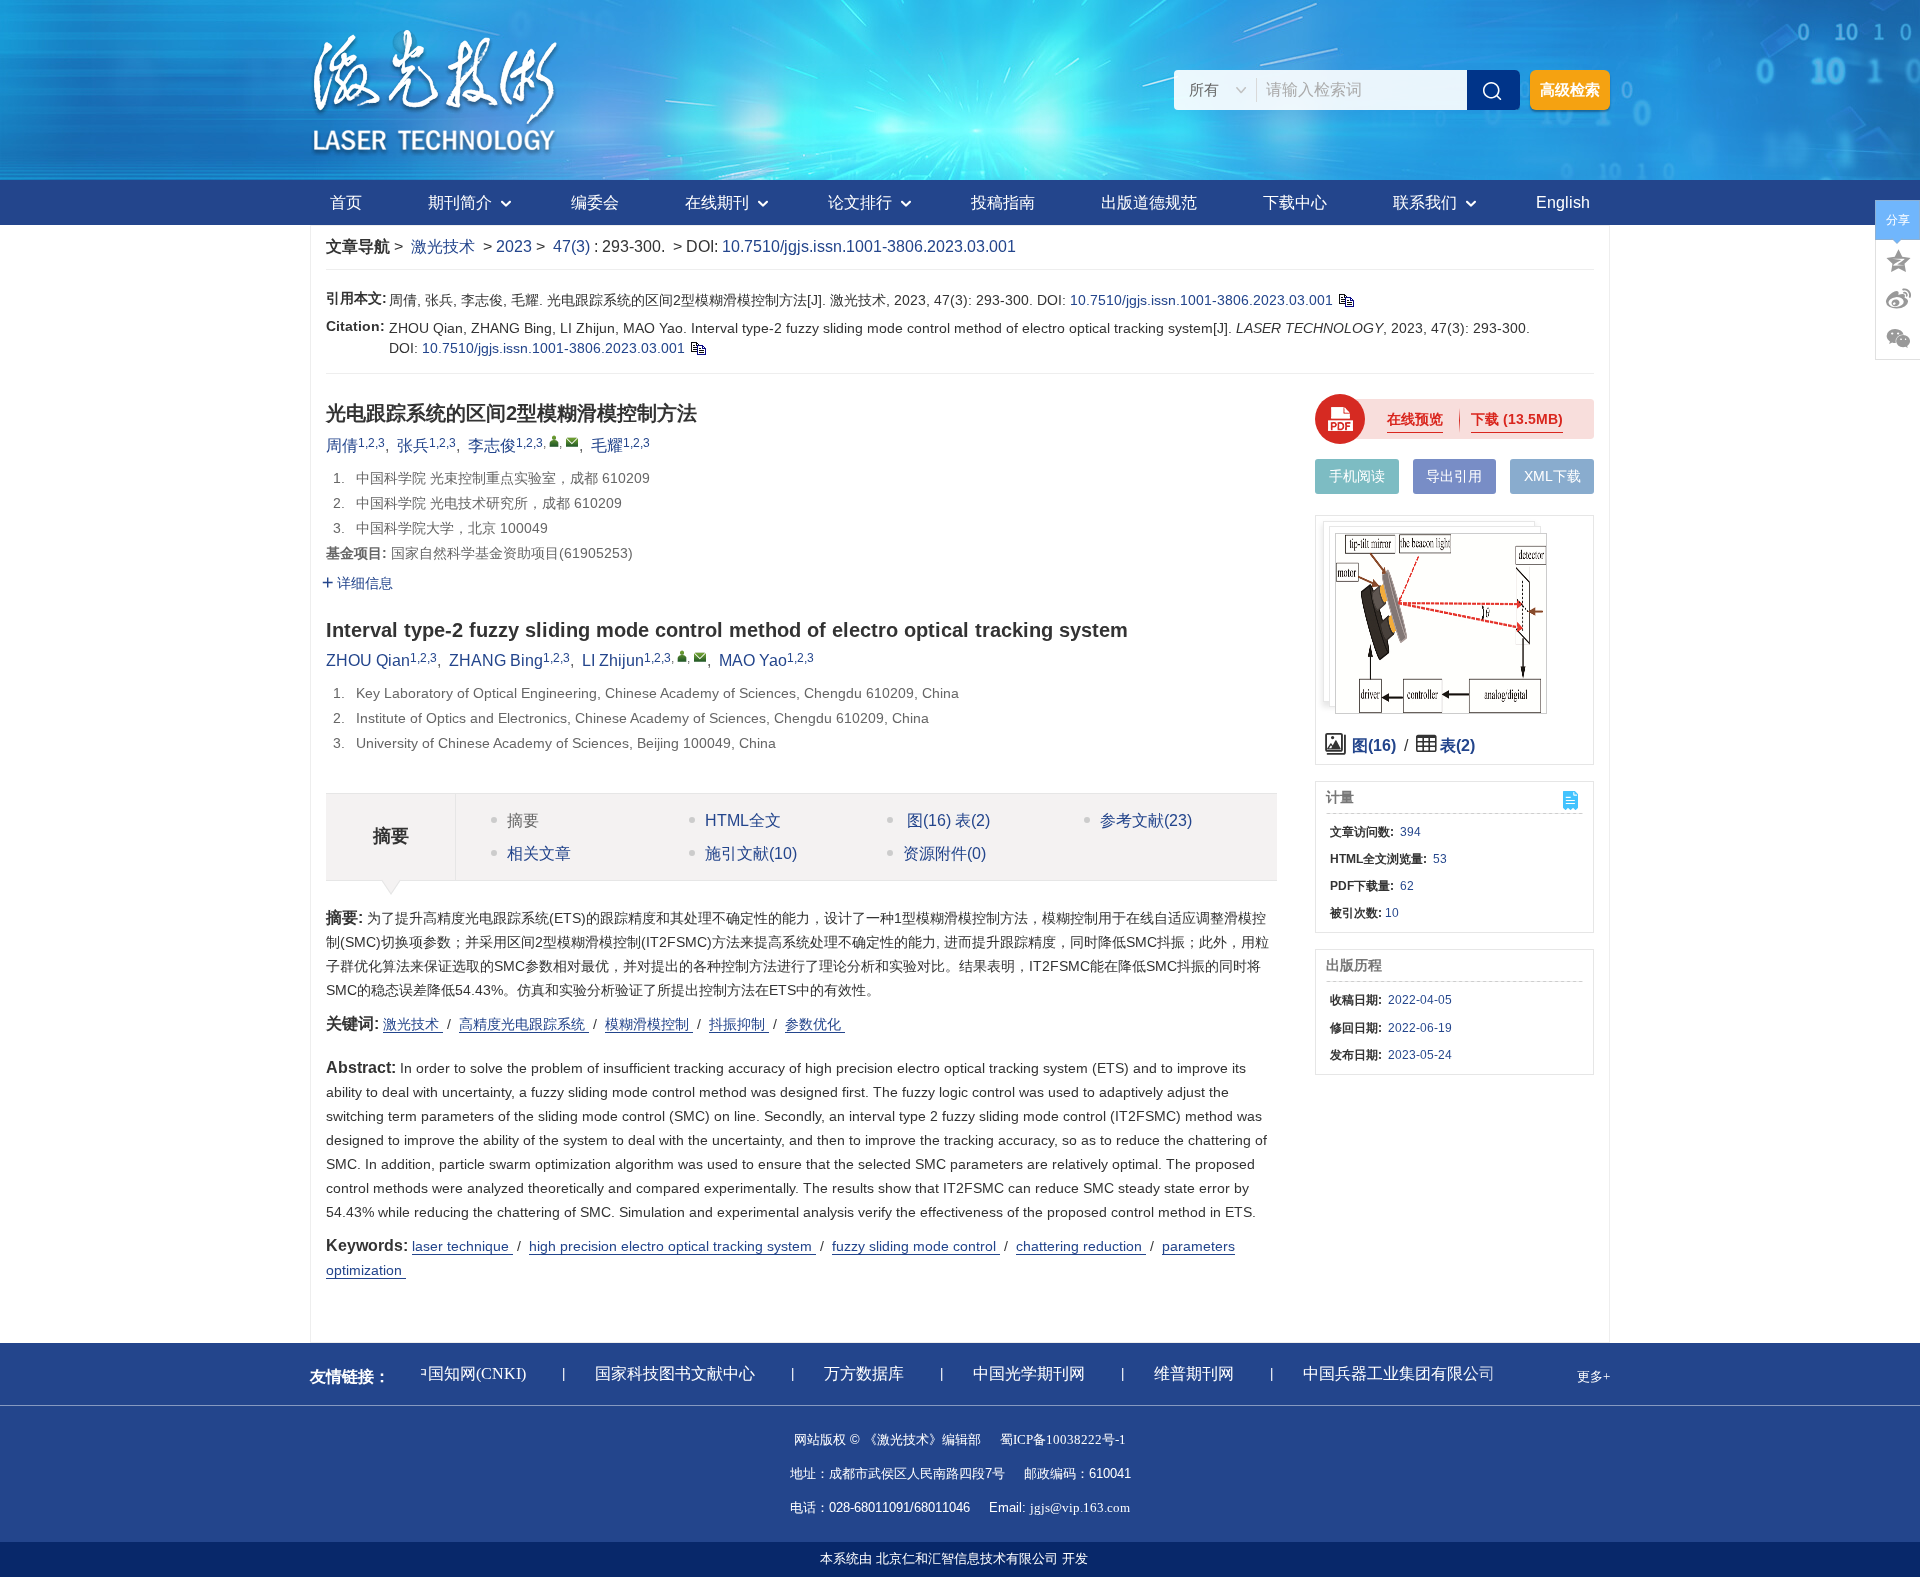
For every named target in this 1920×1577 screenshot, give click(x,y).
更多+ (1593, 1376)
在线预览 (1415, 419)
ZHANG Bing (496, 660)
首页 (346, 202)
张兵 (413, 445)
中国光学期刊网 (1017, 1373)
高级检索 (1570, 89)
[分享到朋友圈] (1898, 339)
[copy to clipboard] (697, 348)
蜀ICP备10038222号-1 (1063, 1439)
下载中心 (1295, 202)
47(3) (573, 246)
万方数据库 (852, 1373)
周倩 (342, 445)
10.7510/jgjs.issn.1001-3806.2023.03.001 (869, 246)
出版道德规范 (1149, 202)
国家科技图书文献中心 (663, 1373)
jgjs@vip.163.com (1080, 1507)
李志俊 (492, 445)
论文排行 (860, 202)
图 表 (946, 820)
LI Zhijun (613, 660)
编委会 (595, 202)
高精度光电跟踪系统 (524, 1024)
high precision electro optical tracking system (672, 1246)
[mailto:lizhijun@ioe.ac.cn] (572, 442)
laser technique (462, 1246)
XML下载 (1552, 476)
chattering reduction (1081, 1246)
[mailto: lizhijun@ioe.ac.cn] (700, 657)
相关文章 (539, 853)
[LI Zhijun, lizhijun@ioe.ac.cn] (682, 656)
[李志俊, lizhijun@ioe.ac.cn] (554, 441)
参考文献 (1146, 820)
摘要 (523, 820)
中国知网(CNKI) (457, 1373)
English (1563, 202)
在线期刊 (717, 202)
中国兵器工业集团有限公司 (1387, 1373)
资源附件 (944, 853)
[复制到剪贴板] (1345, 300)
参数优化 (815, 1024)
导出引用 (1454, 476)
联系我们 (1425, 202)
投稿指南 (1003, 202)
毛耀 (607, 445)
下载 (1517, 419)
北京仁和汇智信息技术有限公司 (967, 1558)
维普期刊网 (1182, 1373)
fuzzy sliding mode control (916, 1246)
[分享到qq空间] (1898, 259)
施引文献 (751, 853)
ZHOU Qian (368, 660)
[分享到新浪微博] (1898, 299)
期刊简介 (460, 202)
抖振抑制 (739, 1024)
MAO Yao (753, 660)
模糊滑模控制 (649, 1024)
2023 (514, 246)
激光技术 (443, 246)
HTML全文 (743, 820)
